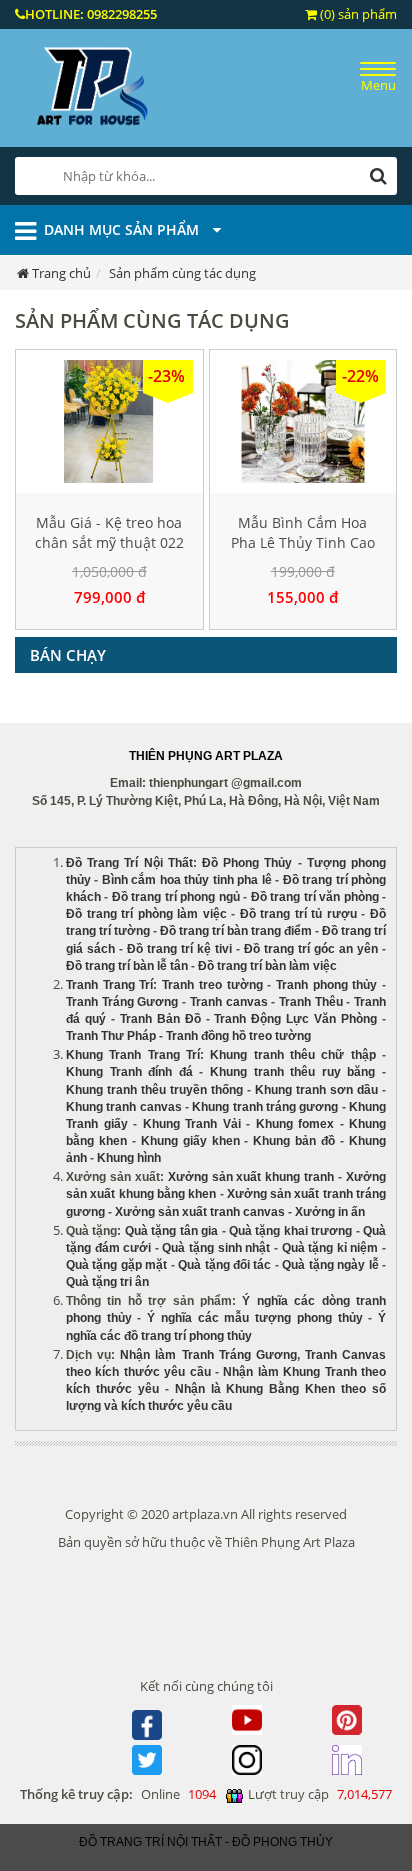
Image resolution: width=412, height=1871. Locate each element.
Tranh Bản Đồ (160, 1019)
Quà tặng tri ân (107, 1282)
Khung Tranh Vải (192, 1124)
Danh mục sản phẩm (123, 229)
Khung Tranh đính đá (129, 1072)
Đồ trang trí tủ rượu (298, 914)
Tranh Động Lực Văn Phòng (295, 1019)
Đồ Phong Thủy (247, 863)
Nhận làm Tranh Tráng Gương (208, 1355)
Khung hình (129, 1158)
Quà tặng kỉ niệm (330, 1248)
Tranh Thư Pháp (111, 1036)
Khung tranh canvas (124, 1107)
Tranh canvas (229, 1002)
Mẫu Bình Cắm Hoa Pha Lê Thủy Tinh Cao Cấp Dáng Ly (303, 542)
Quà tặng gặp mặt (116, 1265)
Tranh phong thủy (326, 985)
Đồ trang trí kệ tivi (179, 949)
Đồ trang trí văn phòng (315, 897)
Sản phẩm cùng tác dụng (182, 273)
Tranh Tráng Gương (122, 1002)
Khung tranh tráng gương (265, 1107)
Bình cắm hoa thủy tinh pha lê (187, 880)
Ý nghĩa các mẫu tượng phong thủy (254, 1318)
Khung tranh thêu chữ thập (292, 1055)
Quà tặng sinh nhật (216, 1248)
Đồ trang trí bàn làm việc (267, 966)
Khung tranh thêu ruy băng (292, 1072)
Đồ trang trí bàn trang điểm (236, 931)
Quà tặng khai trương (290, 1231)
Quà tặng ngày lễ (330, 1265)
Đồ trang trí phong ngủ (176, 897)
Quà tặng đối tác (224, 1265)
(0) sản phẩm (357, 14)
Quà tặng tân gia (171, 1231)
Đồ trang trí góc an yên (311, 949)
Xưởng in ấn (331, 1212)
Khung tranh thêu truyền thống (154, 1090)
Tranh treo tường (212, 985)
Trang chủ (61, 273)
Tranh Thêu (311, 1002)
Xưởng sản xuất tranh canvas (200, 1212)
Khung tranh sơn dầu (316, 1090)
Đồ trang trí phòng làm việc (146, 914)
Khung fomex (295, 1124)
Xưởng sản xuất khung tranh (251, 1177)
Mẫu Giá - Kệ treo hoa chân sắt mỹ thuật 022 (109, 532)
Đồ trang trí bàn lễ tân (127, 966)
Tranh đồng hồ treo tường (238, 1036)
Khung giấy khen (190, 1141)
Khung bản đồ (294, 1141)
